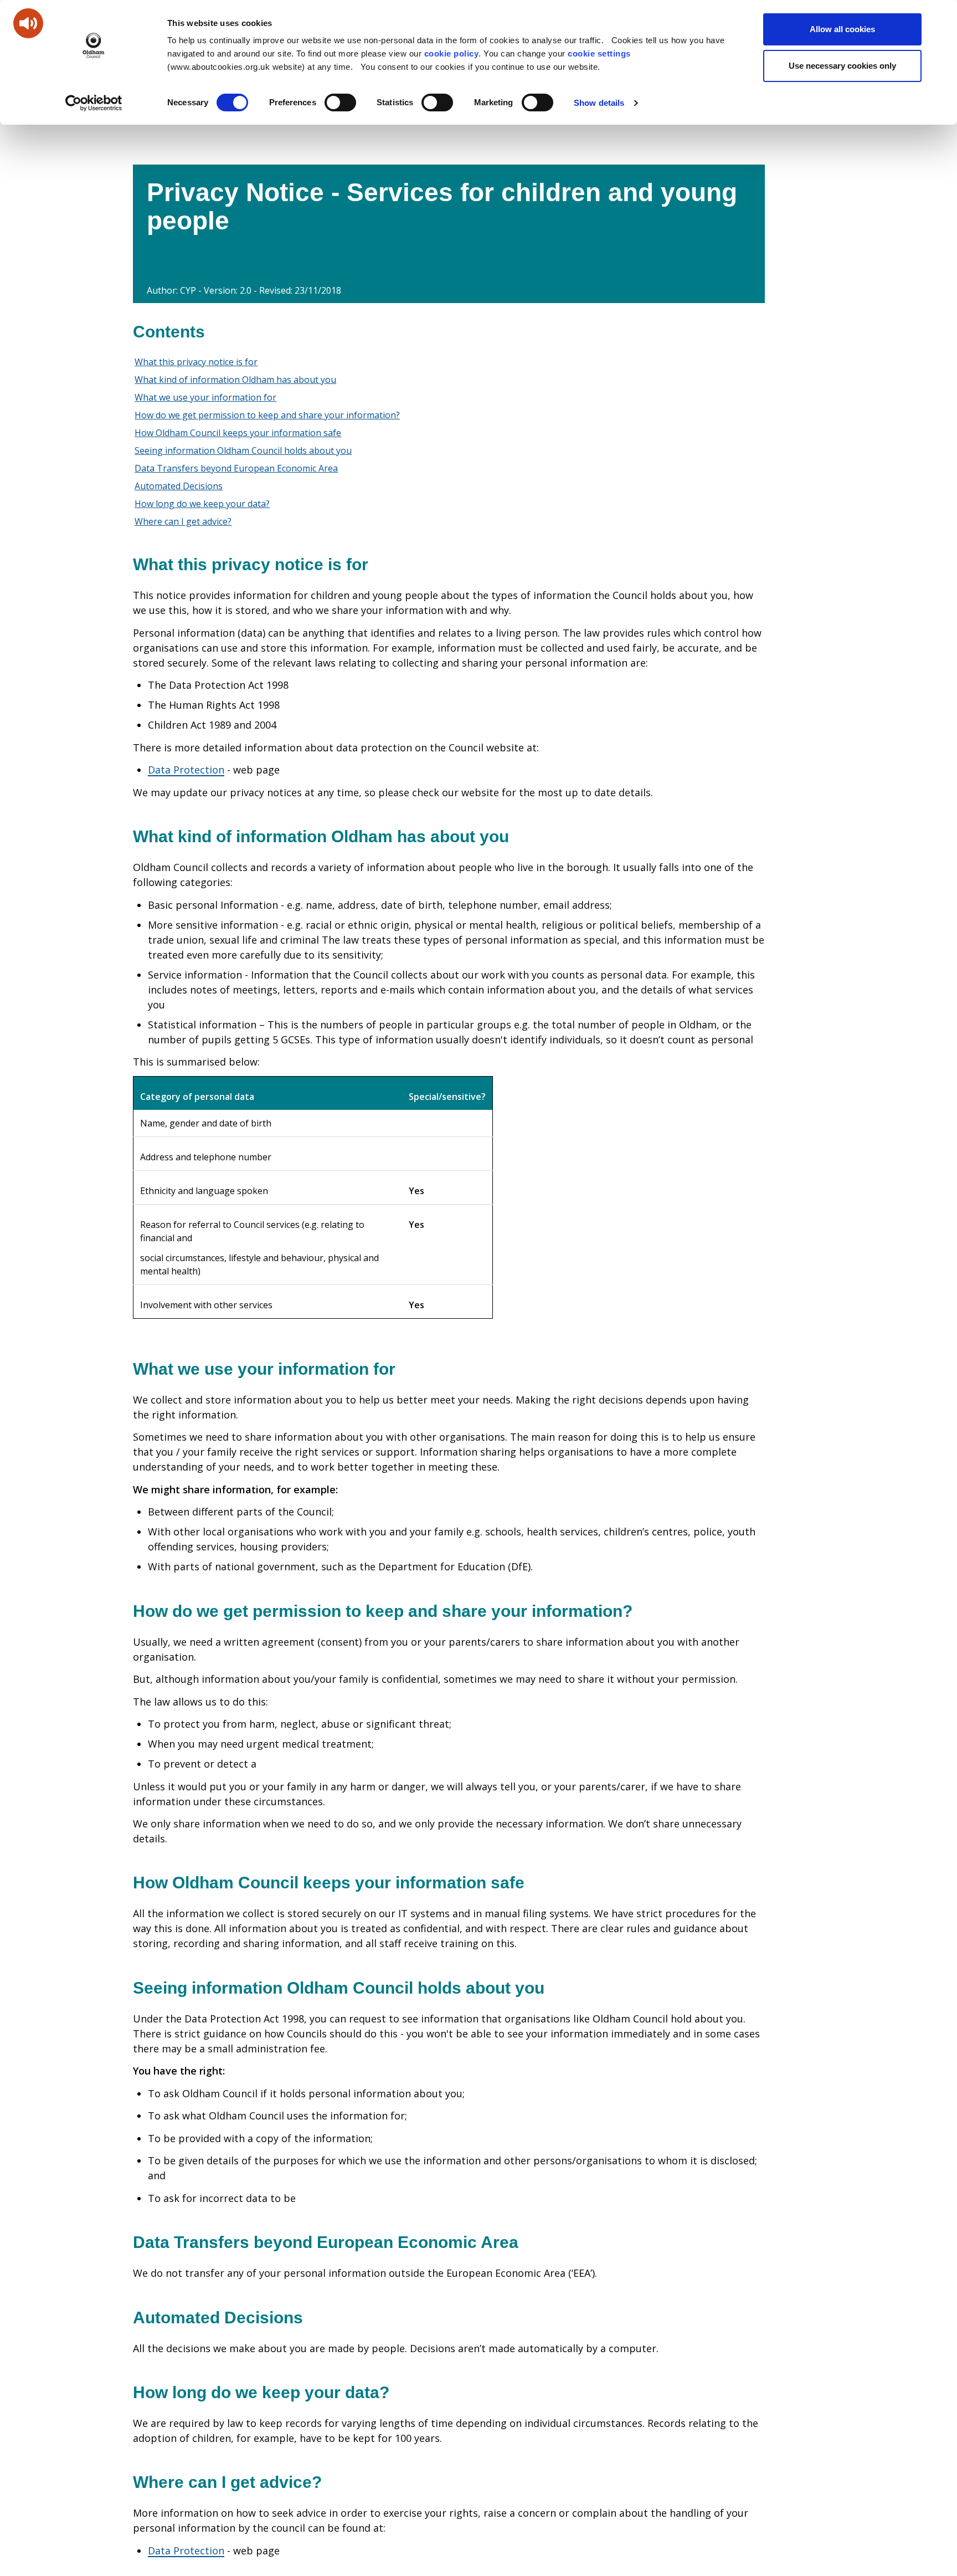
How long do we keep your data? (202, 504)
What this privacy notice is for (196, 362)
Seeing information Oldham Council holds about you (243, 450)
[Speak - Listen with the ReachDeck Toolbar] (28, 23)
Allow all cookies (842, 29)
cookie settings (599, 53)
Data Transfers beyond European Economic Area (236, 468)
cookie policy (452, 53)
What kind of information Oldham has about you (235, 380)
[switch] (340, 103)
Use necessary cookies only (842, 66)
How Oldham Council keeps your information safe (238, 433)
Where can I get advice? (183, 521)
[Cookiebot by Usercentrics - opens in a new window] (94, 103)
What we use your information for (205, 397)
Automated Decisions (179, 486)
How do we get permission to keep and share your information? (267, 415)
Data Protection (186, 770)
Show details (599, 103)
